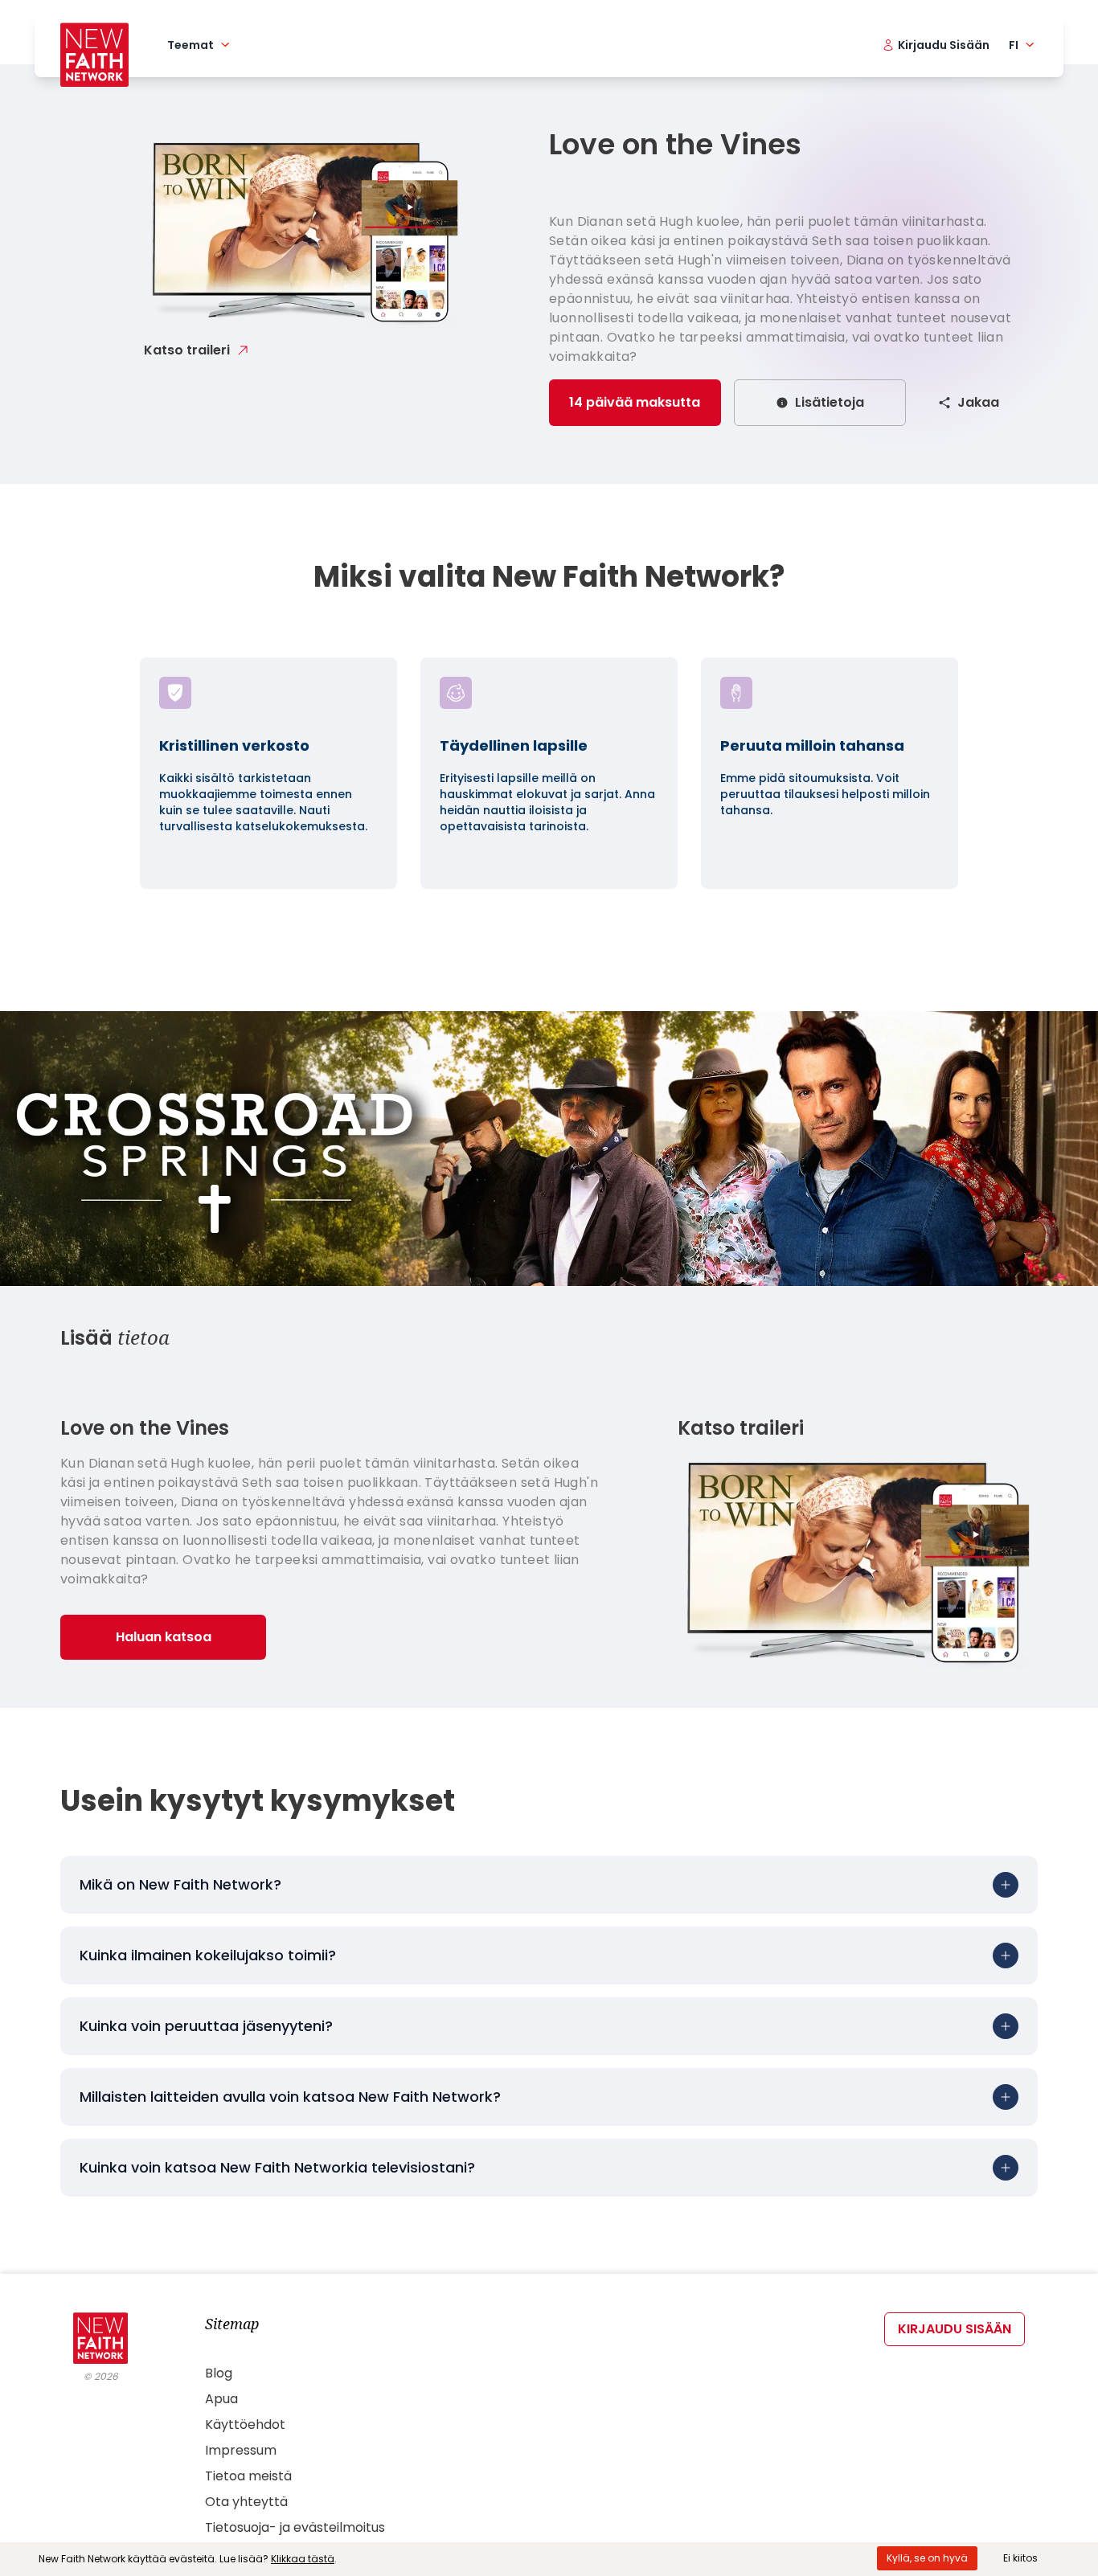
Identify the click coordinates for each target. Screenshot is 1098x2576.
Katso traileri (187, 350)
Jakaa (978, 402)
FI (1014, 45)
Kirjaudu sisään (955, 2329)
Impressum (241, 2450)
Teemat (191, 45)
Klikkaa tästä (303, 2559)
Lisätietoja (830, 402)
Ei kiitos (1020, 2558)
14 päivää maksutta (635, 402)
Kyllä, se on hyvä (927, 2558)
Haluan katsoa (164, 1637)
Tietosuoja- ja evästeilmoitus (295, 2527)
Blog (219, 2373)
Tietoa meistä (248, 2476)
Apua (221, 2399)
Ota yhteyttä (246, 2502)
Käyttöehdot (245, 2424)
